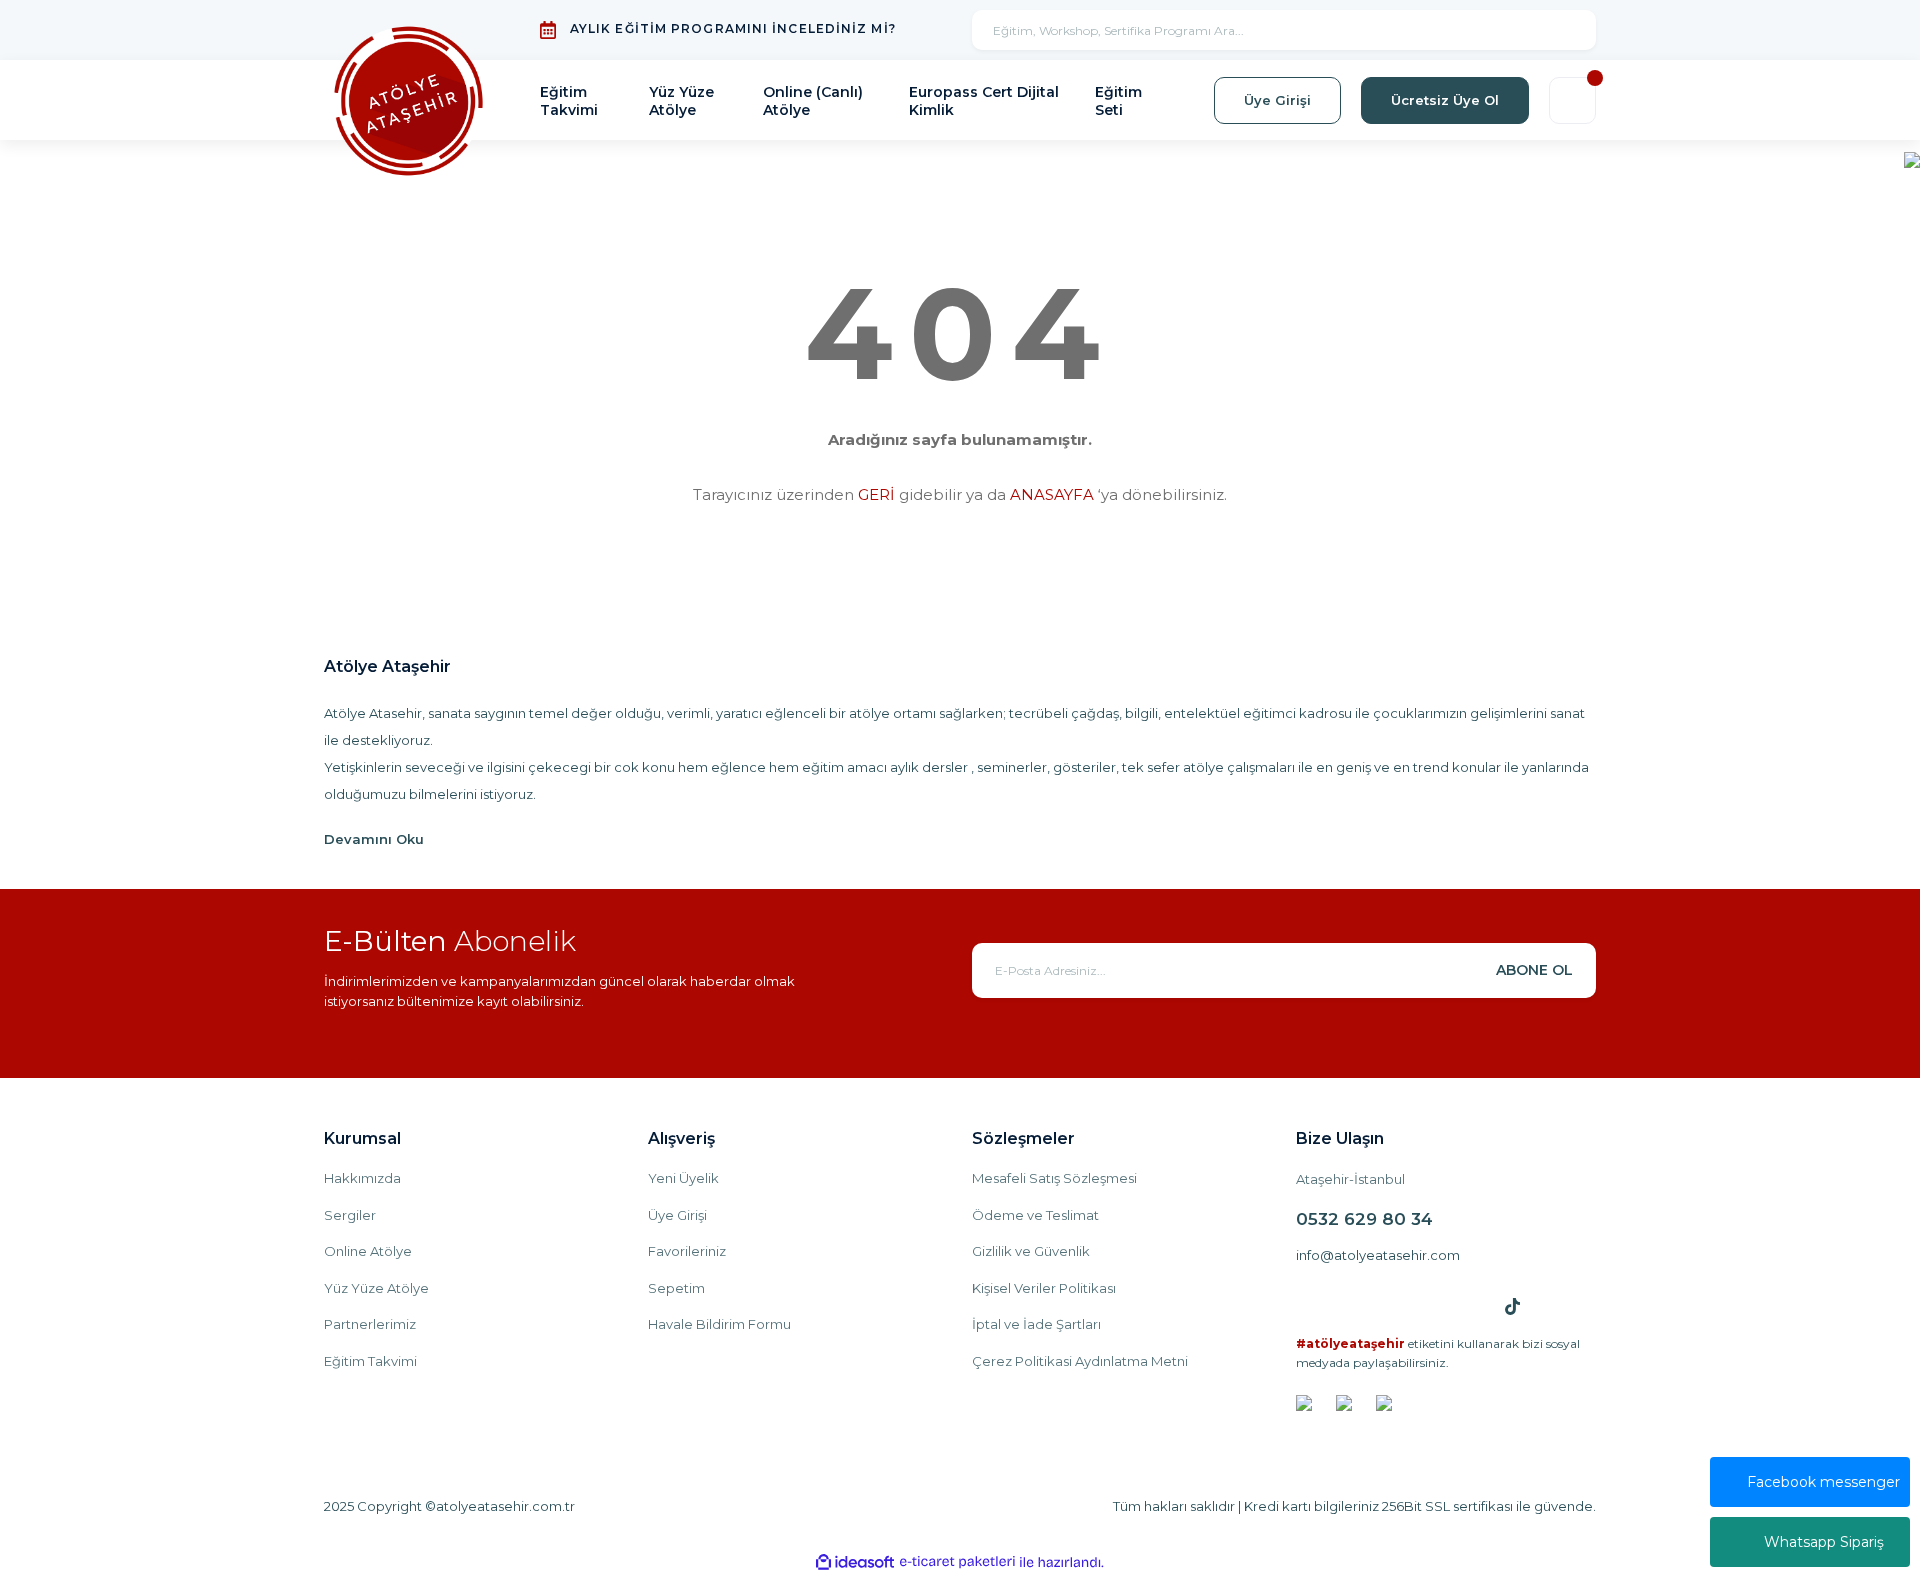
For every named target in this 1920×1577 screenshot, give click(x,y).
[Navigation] (1912, 158)
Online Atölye (368, 1251)
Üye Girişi (1277, 100)
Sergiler (350, 1215)
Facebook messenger (1823, 1482)
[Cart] (1572, 100)
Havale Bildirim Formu (719, 1324)
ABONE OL (1534, 970)
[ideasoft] (855, 1562)
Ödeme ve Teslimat (1035, 1215)
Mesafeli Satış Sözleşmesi (1054, 1178)
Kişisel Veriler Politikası (1044, 1288)
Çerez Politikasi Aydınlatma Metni (1080, 1361)
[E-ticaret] (957, 1562)
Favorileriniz (687, 1251)
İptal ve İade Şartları (1036, 1324)
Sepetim (676, 1288)
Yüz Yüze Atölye (376, 1288)
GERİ (876, 494)
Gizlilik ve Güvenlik (1031, 1251)
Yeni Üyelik (683, 1178)
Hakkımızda (362, 1178)
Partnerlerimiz (370, 1324)
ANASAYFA (1052, 494)
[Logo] (408, 100)
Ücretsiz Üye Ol (1445, 100)
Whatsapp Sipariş (1824, 1542)
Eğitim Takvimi (370, 1361)
